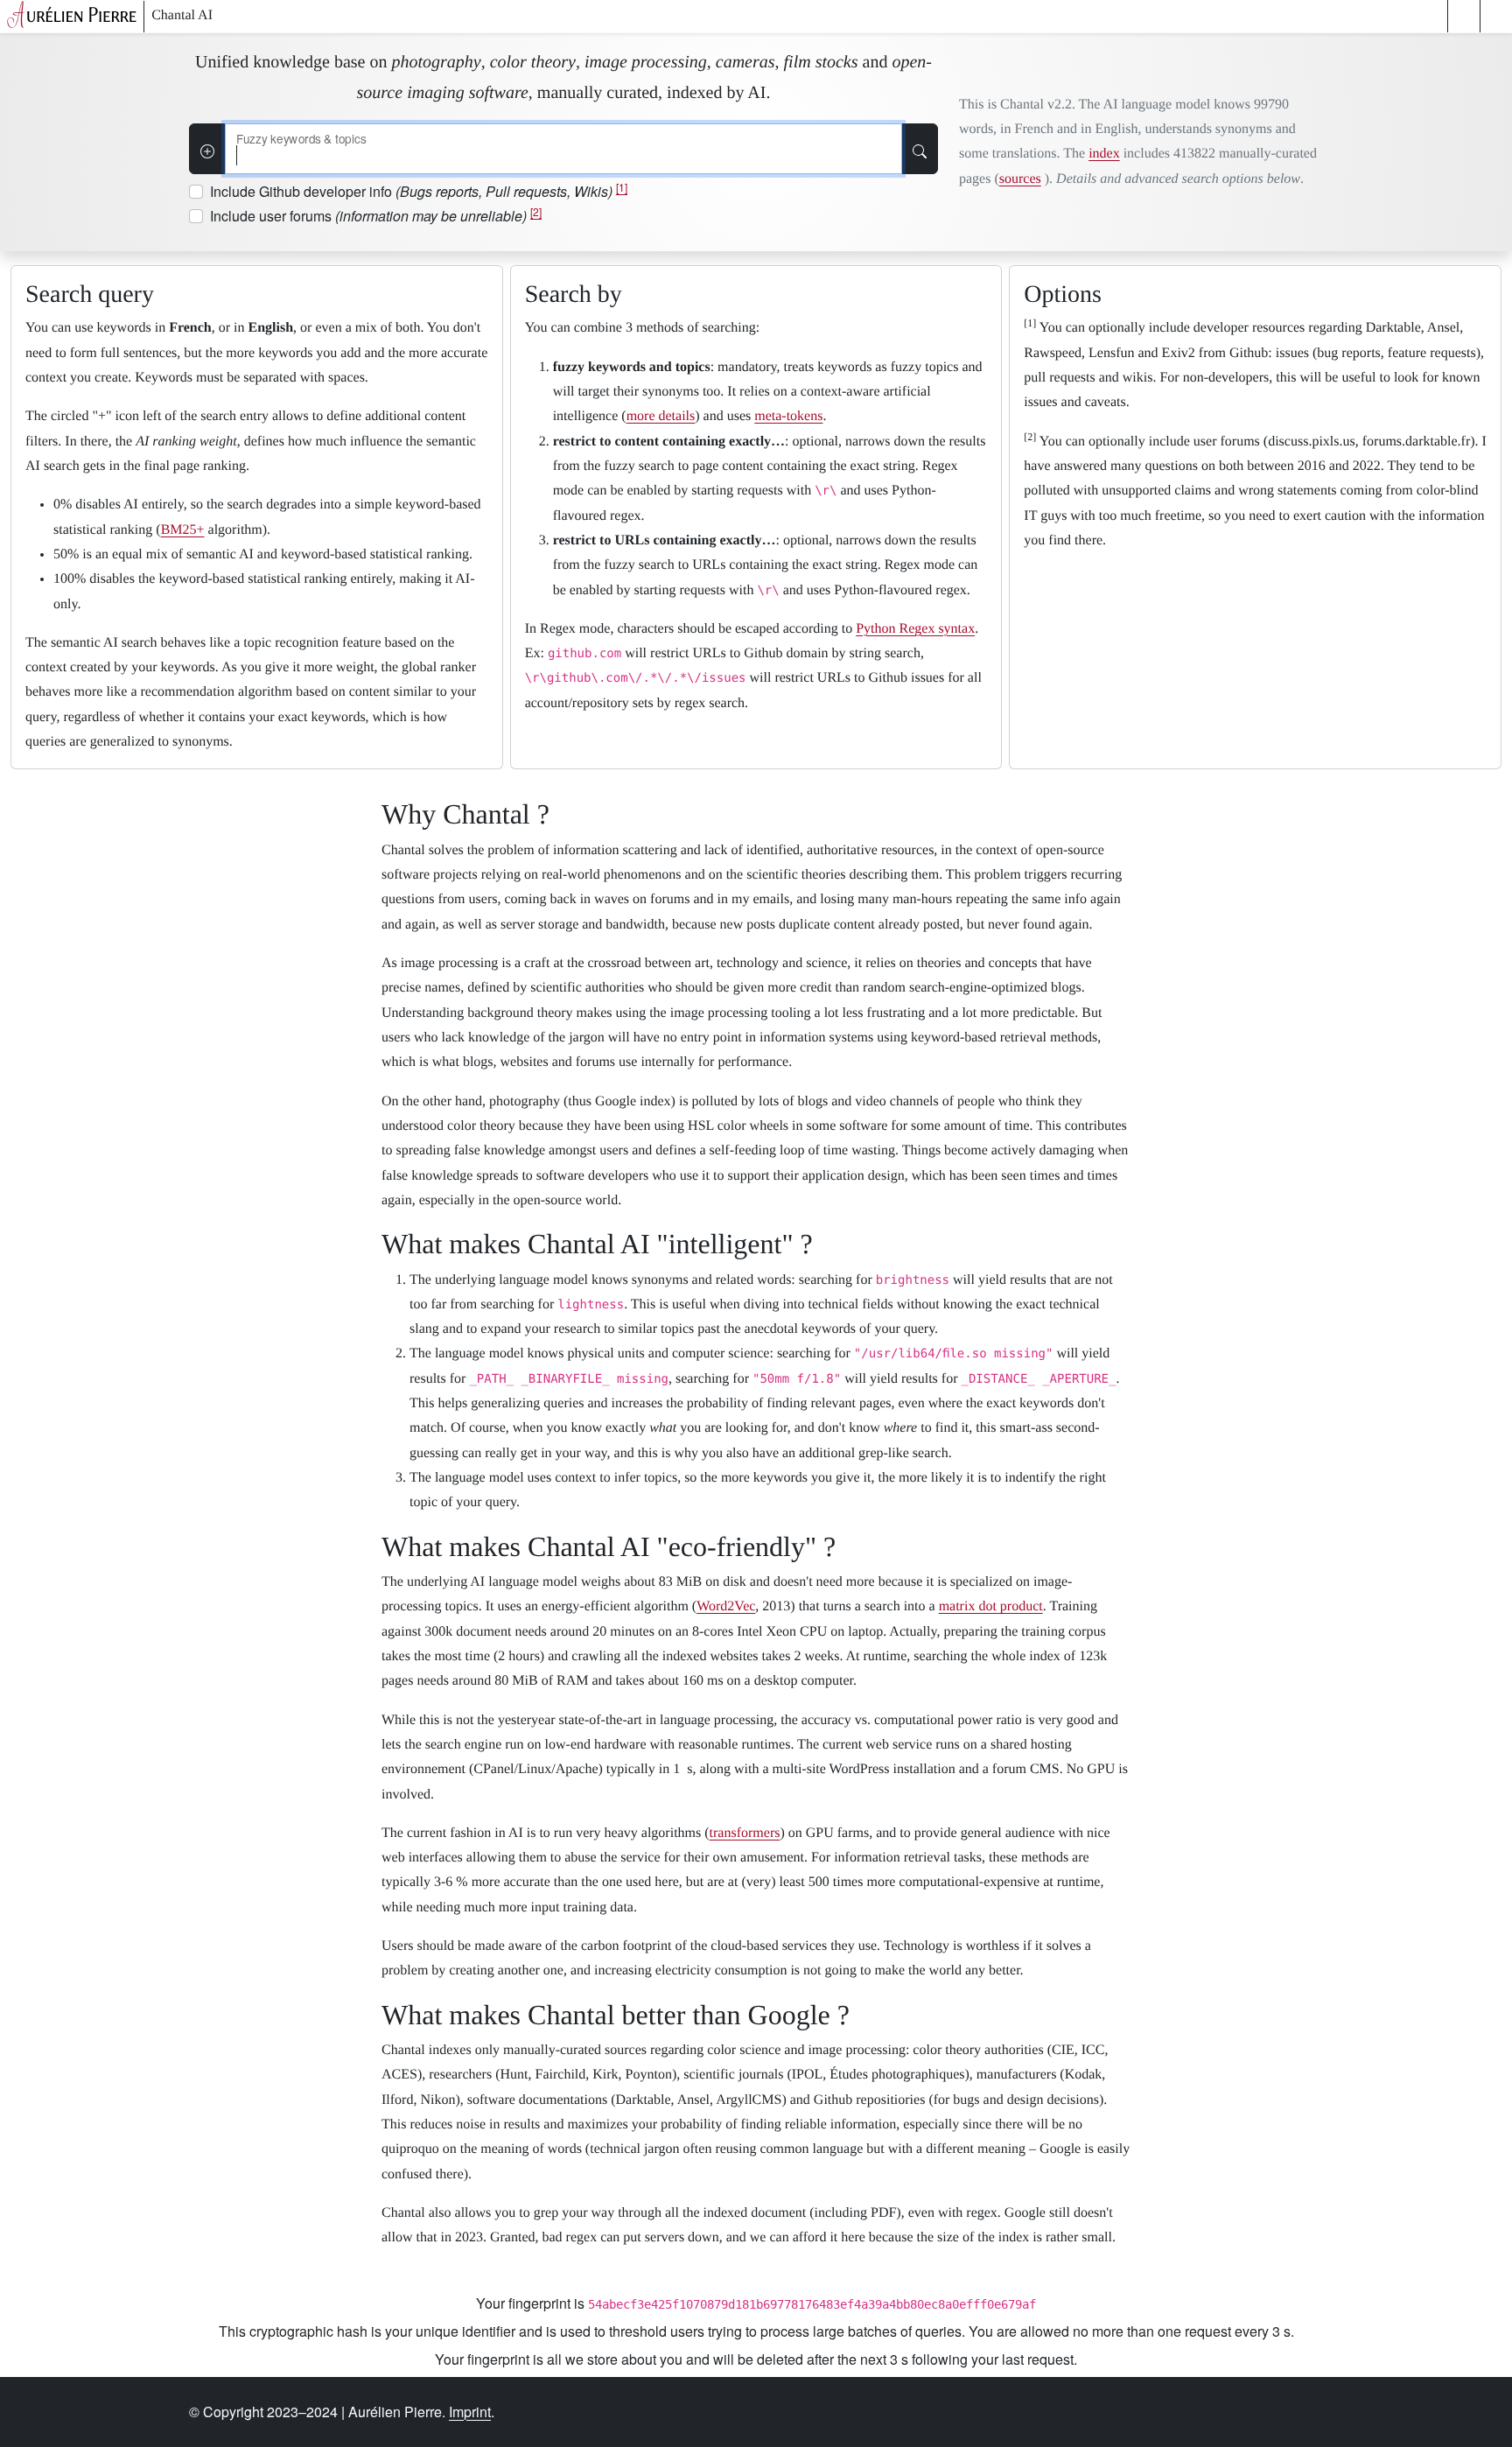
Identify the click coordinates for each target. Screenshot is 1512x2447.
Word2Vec (726, 1606)
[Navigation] (1496, 16)
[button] (1464, 16)
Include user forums (376, 216)
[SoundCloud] (1207, 2412)
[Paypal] (1256, 2412)
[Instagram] (1109, 2412)
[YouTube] (1158, 2412)
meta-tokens (788, 416)
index (1104, 154)
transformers (745, 1833)
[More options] (207, 149)
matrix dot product (991, 1606)
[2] (536, 211)
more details (661, 416)
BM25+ (183, 530)
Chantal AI (182, 15)
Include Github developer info (419, 191)
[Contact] (1305, 2412)
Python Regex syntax (915, 629)
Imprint (470, 2412)
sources (1020, 179)
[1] (622, 187)
